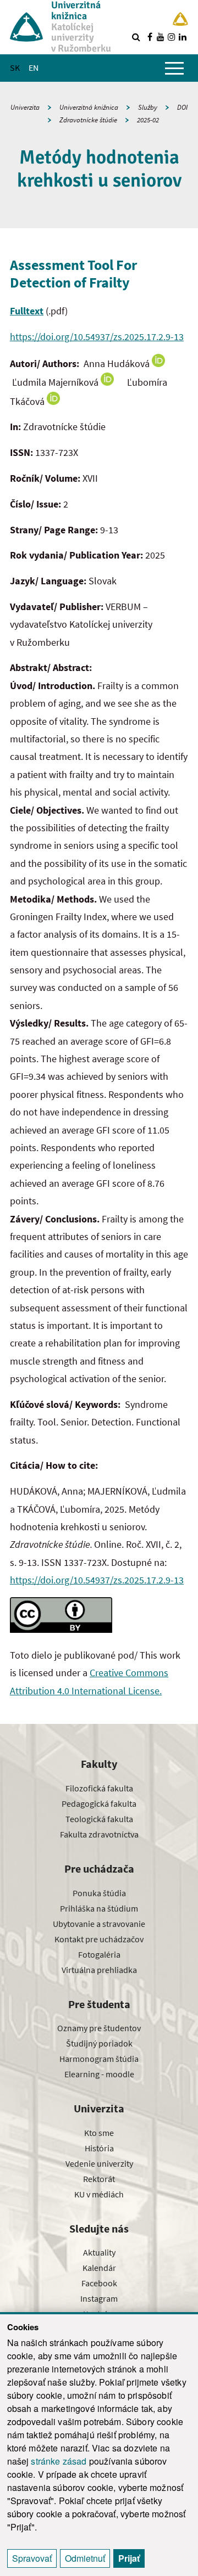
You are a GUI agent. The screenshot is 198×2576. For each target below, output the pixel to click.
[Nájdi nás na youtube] (161, 37)
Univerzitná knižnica (89, 107)
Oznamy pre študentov (99, 2028)
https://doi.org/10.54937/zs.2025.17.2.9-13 (97, 337)
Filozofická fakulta (99, 1788)
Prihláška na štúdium (99, 1908)
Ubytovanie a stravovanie (99, 1924)
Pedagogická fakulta (99, 1803)
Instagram (99, 2298)
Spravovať (32, 2558)
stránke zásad (59, 2461)
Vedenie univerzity (99, 2163)
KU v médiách (99, 2194)
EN (34, 67)
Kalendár (99, 2268)
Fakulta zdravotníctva (99, 1834)
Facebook (99, 2283)
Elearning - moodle (99, 2074)
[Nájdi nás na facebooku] (150, 37)
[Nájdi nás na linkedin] (183, 37)
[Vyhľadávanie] (136, 37)
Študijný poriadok (99, 2043)
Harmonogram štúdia (99, 2059)
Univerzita (25, 107)
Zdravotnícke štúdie (88, 120)
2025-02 (148, 120)
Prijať (129, 2558)
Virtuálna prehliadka (99, 1970)
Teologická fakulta (99, 1819)
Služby (148, 107)
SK (15, 67)
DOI (182, 107)
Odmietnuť (85, 2558)
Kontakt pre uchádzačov (99, 1939)
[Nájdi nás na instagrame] (172, 37)
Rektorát (99, 2179)
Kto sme (99, 2133)
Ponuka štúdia (99, 1893)
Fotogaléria (99, 1954)
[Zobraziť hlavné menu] (174, 68)
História (99, 2148)
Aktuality (99, 2252)
